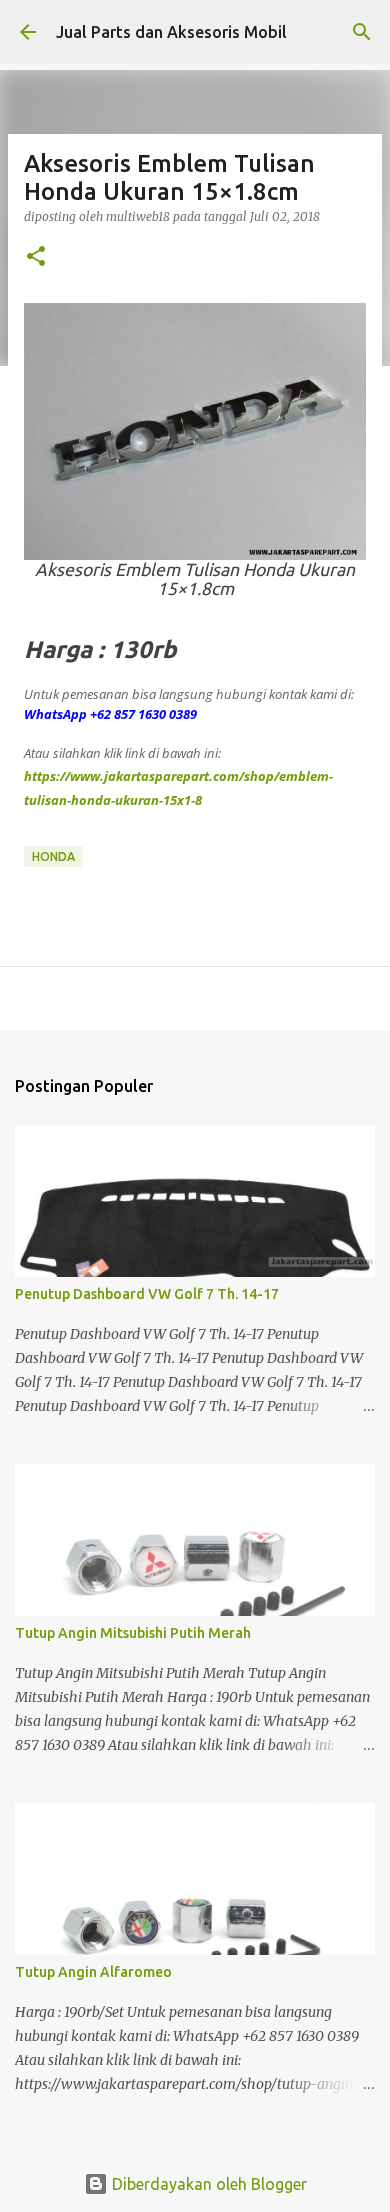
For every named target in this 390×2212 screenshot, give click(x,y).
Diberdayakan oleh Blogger (207, 2184)
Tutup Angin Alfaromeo (93, 1972)
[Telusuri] (362, 32)
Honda (53, 856)
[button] (36, 257)
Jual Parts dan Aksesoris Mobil (171, 32)
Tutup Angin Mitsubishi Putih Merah (133, 1633)
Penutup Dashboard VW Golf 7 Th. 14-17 (147, 1294)
